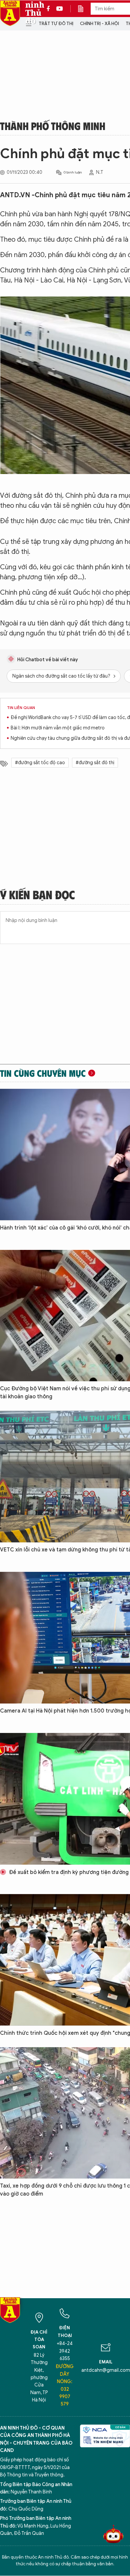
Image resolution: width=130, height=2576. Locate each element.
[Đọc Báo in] (84, 9)
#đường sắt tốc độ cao (40, 763)
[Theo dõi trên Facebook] (50, 9)
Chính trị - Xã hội (99, 24)
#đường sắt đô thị (95, 763)
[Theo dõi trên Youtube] (60, 9)
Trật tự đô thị (56, 24)
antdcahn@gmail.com (106, 2370)
